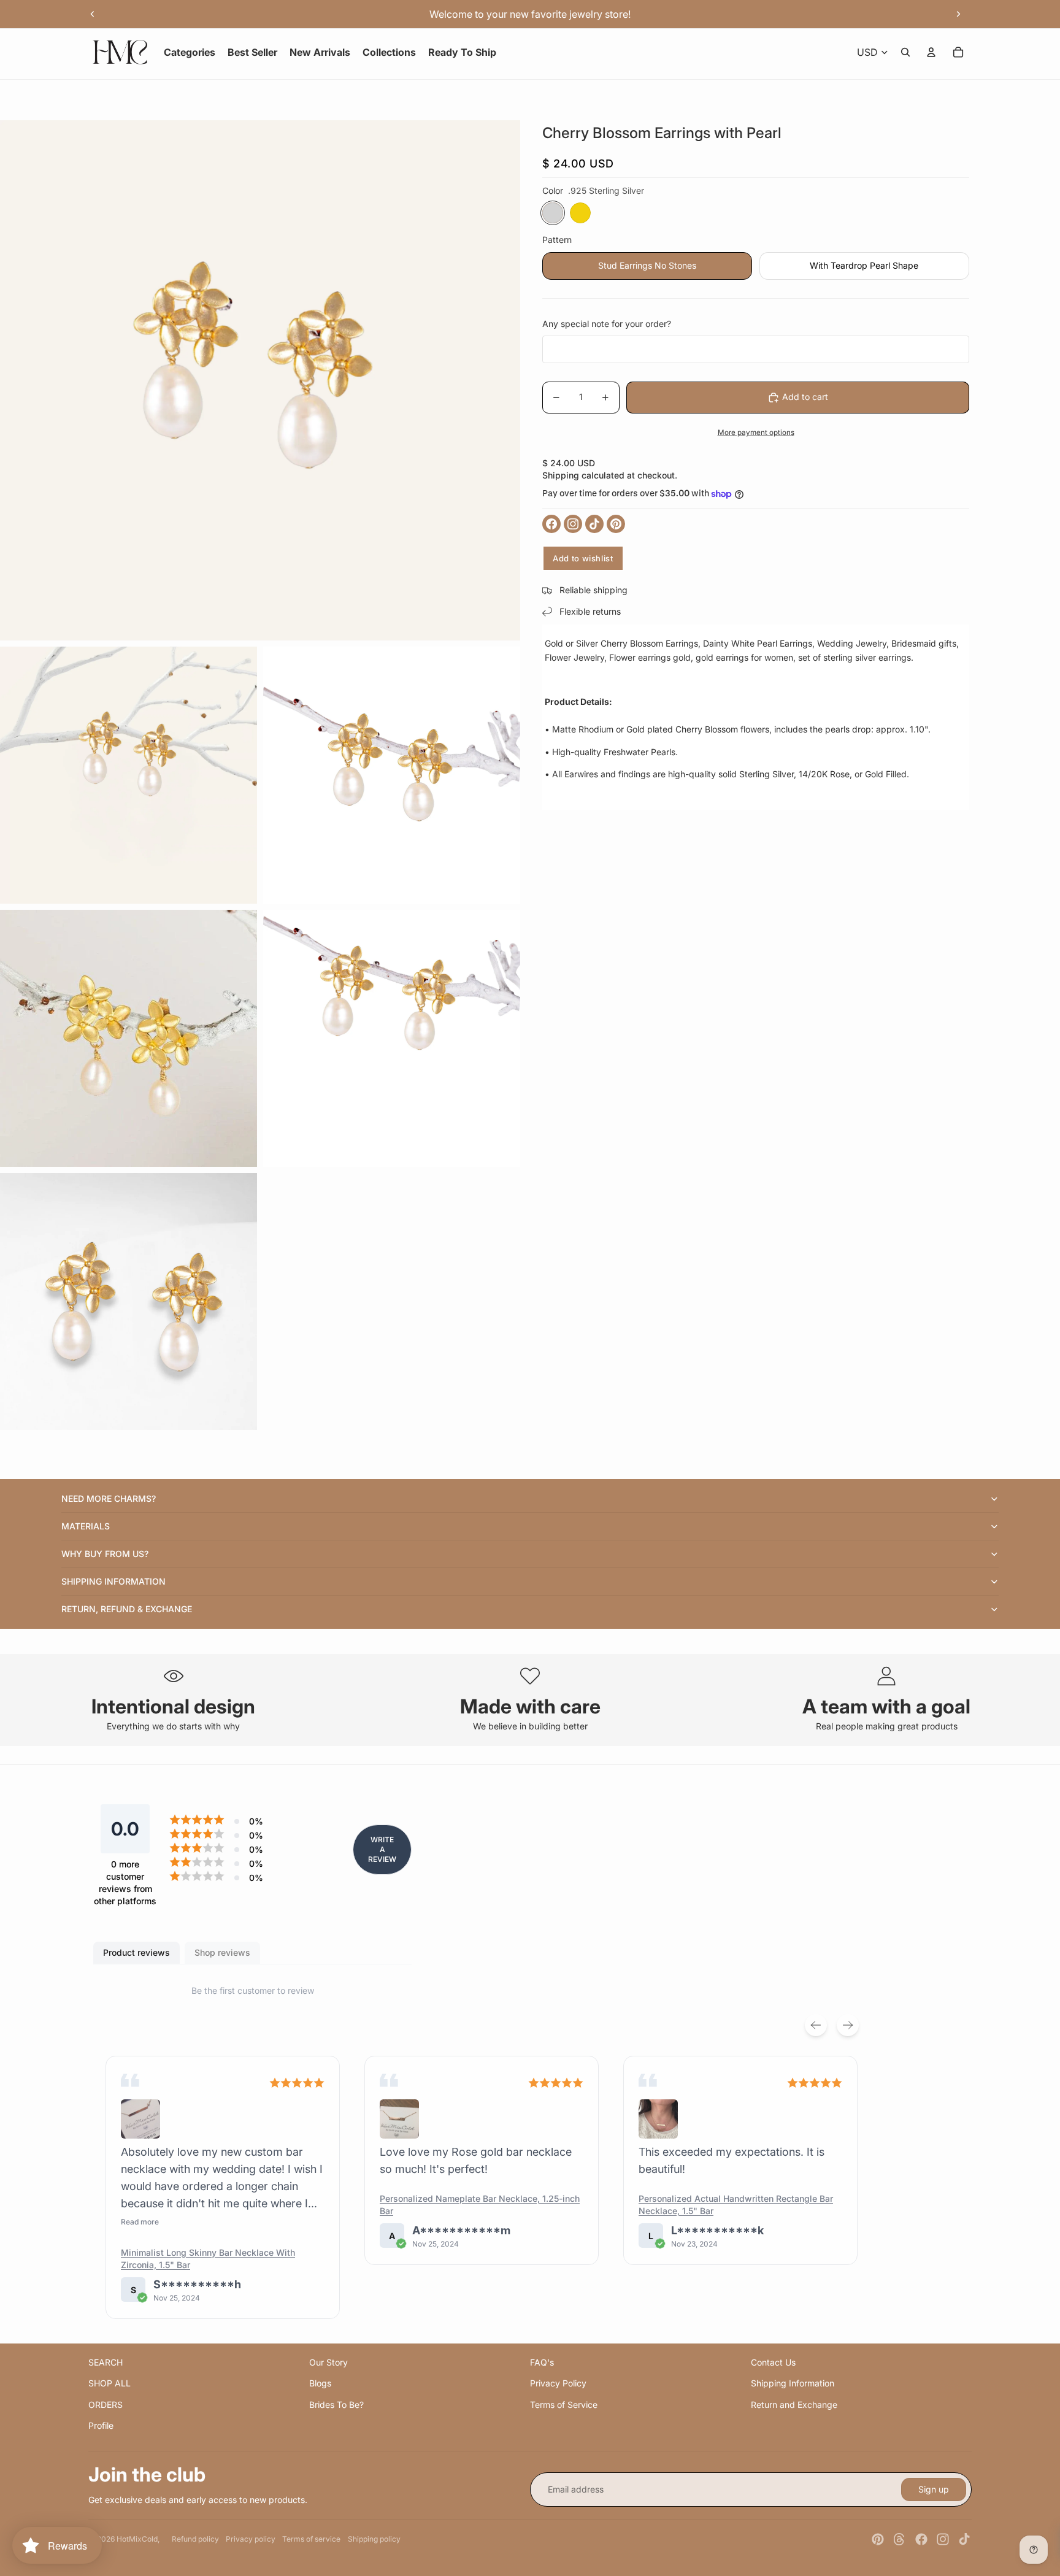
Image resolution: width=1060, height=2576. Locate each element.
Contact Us (773, 2362)
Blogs (320, 2383)
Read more (140, 2222)
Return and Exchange (794, 2405)
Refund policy (195, 2539)
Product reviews (136, 1952)
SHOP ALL (109, 2383)
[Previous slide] (93, 14)
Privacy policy (251, 2539)
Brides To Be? (336, 2405)
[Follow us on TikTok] (594, 524)
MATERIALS (86, 1526)
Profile (101, 2425)
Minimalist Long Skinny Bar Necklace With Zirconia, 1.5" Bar (208, 2259)
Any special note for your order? (607, 324)
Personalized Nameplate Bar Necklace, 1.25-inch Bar (480, 2205)
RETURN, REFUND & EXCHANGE (127, 1609)
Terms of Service (564, 2405)
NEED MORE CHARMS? (109, 1498)
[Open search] (905, 52)
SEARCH (106, 2362)
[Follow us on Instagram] (573, 524)
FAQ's (542, 2362)
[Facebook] (921, 2539)
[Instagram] (943, 2539)
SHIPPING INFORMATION (113, 1581)
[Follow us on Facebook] (551, 524)
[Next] (848, 2025)
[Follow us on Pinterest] (616, 524)
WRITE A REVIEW (382, 1849)
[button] (140, 2119)
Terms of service (311, 2539)
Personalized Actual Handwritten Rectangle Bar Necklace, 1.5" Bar (736, 2205)
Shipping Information (793, 2383)
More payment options (756, 433)
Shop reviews (222, 1952)
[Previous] (816, 2025)
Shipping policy (374, 2539)
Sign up (934, 2489)
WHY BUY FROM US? (105, 1554)
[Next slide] (958, 14)
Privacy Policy (558, 2383)
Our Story (328, 2362)
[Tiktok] (964, 2539)
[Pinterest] (878, 2539)
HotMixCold (137, 2539)
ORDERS (106, 2405)
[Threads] (899, 2539)
